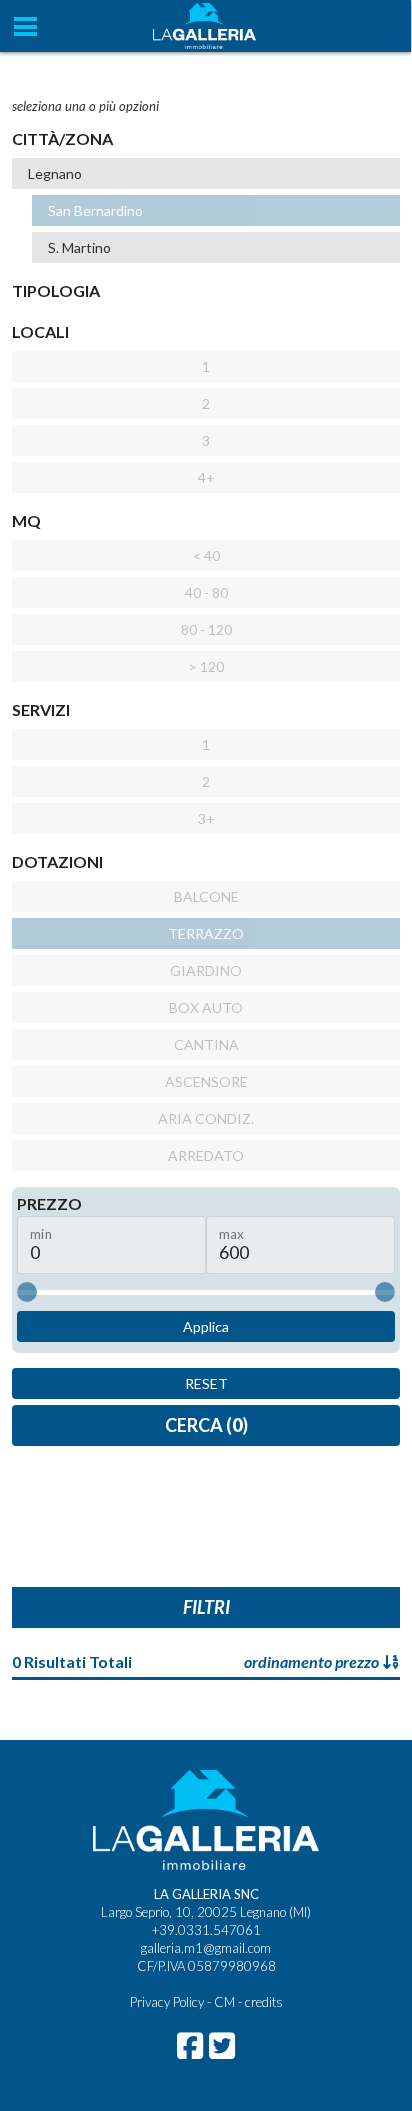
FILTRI (206, 1607)
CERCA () (206, 1425)
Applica (206, 1326)
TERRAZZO (206, 933)
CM (224, 2002)
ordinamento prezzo (313, 1661)
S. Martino (79, 247)
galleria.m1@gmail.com (206, 1948)
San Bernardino (95, 210)
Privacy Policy (167, 2002)
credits (264, 2002)
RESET (206, 1383)
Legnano (55, 173)
